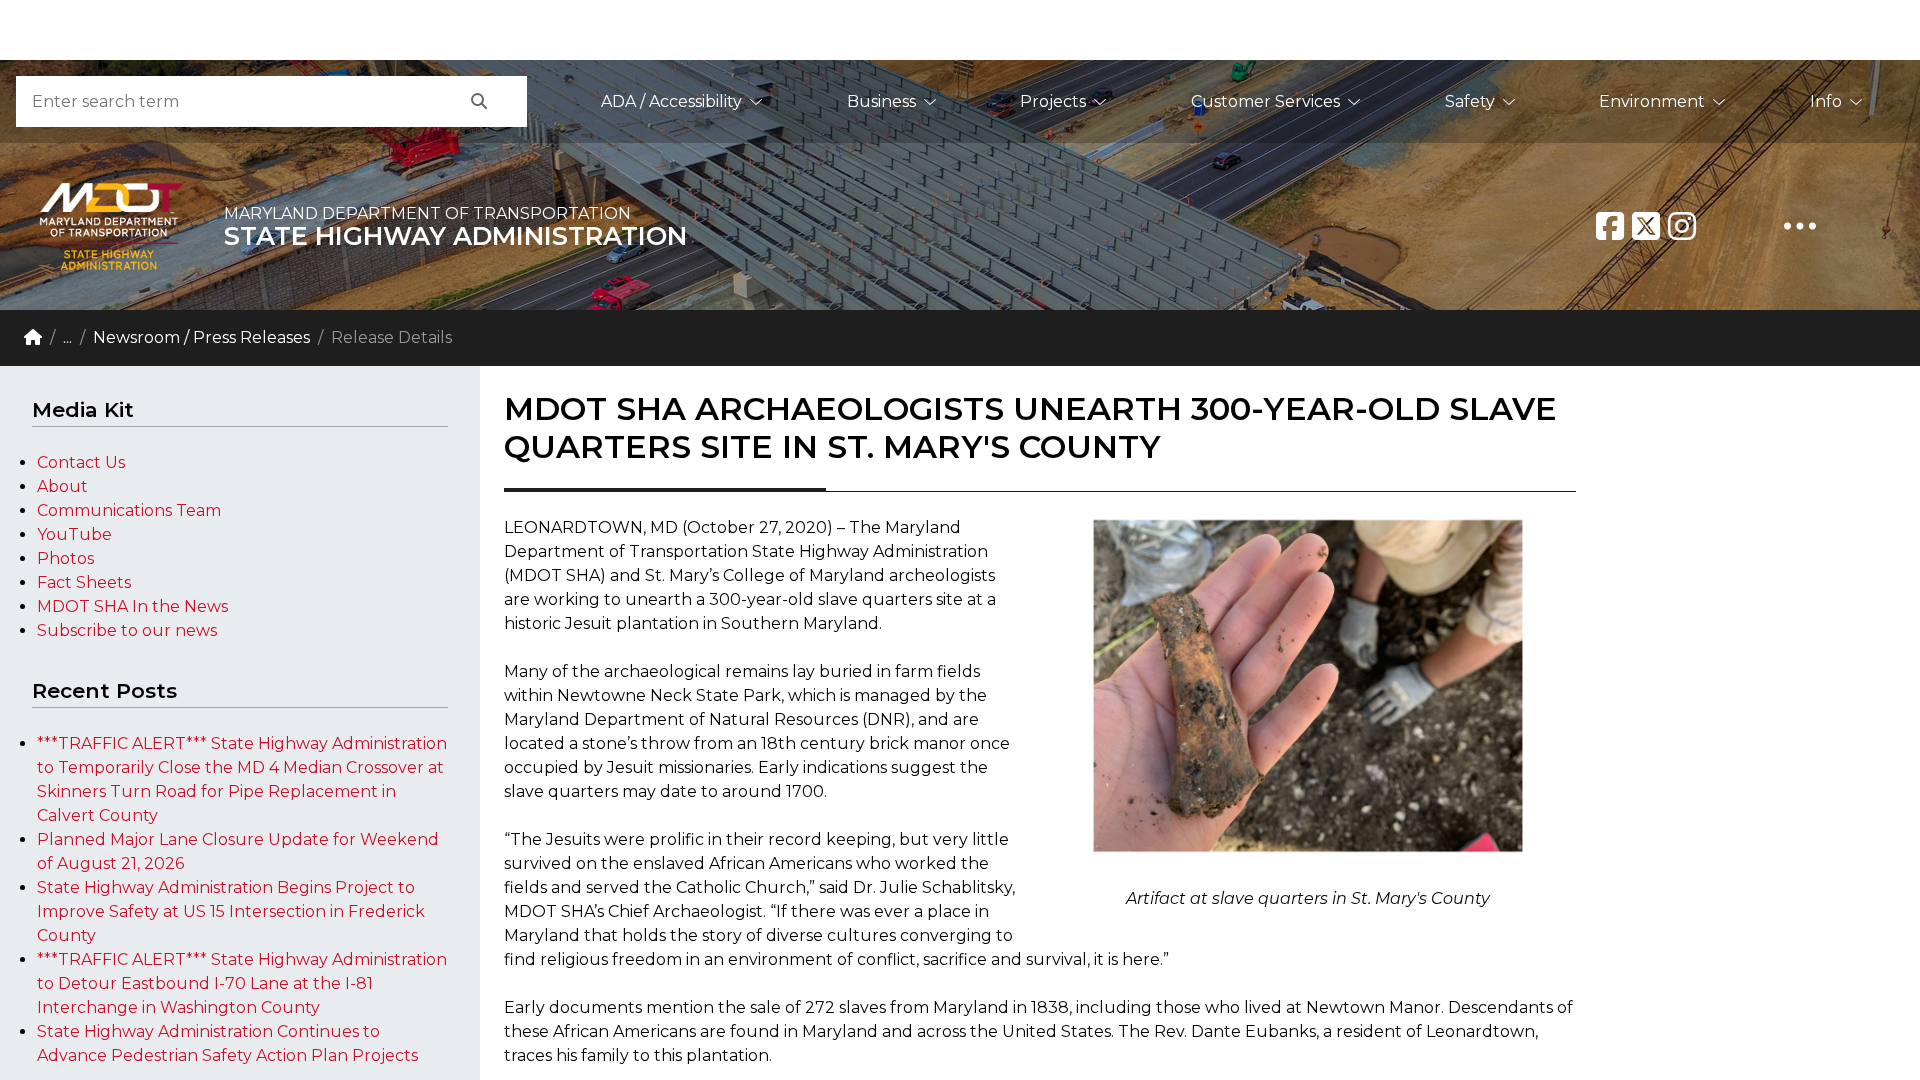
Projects (1053, 101)
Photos (65, 558)
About (62, 486)
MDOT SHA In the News (132, 606)
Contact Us (81, 462)
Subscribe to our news (127, 630)
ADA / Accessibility (671, 101)
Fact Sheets (84, 582)
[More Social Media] (1800, 226)
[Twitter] (1646, 226)
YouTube (74, 534)
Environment (1652, 101)
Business (881, 101)
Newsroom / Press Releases (201, 337)
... (67, 337)
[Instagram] (1682, 226)
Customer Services (1265, 101)
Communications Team (129, 510)
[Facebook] (1610, 226)
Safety (1470, 101)
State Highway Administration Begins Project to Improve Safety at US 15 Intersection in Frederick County (231, 911)
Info (1826, 101)
